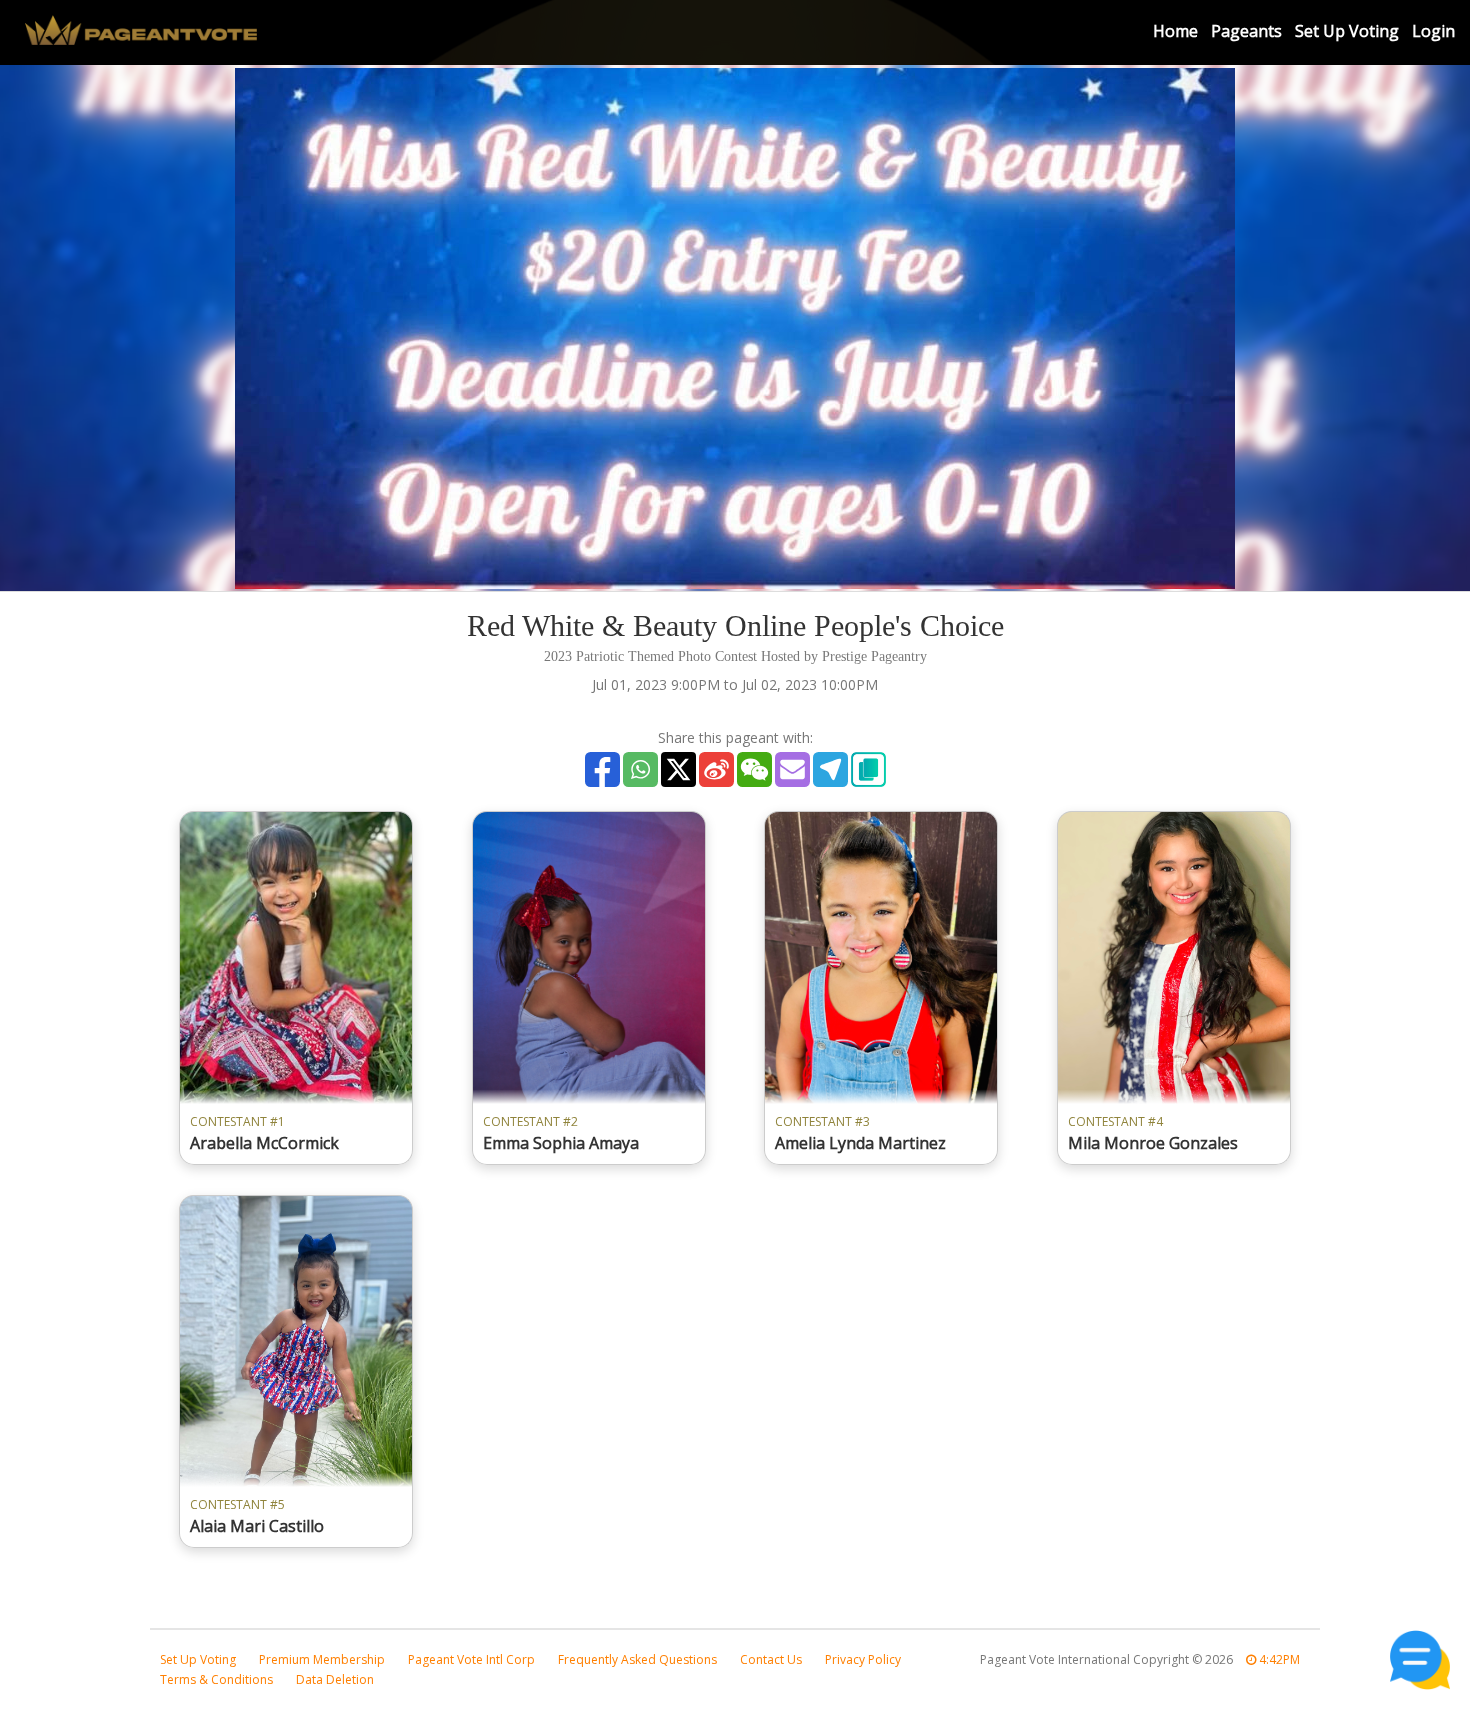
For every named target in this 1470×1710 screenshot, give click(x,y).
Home (1175, 31)
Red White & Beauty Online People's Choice (735, 625)
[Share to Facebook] (602, 769)
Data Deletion (335, 1679)
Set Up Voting (1347, 31)
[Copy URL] (868, 769)
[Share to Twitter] (678, 769)
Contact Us (771, 1659)
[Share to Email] (792, 769)
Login (1433, 31)
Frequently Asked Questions (637, 1659)
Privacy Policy (863, 1659)
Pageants (1246, 31)
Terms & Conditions (216, 1679)
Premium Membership (322, 1659)
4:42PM (1278, 1659)
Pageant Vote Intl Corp (471, 1659)
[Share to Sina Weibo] (716, 769)
